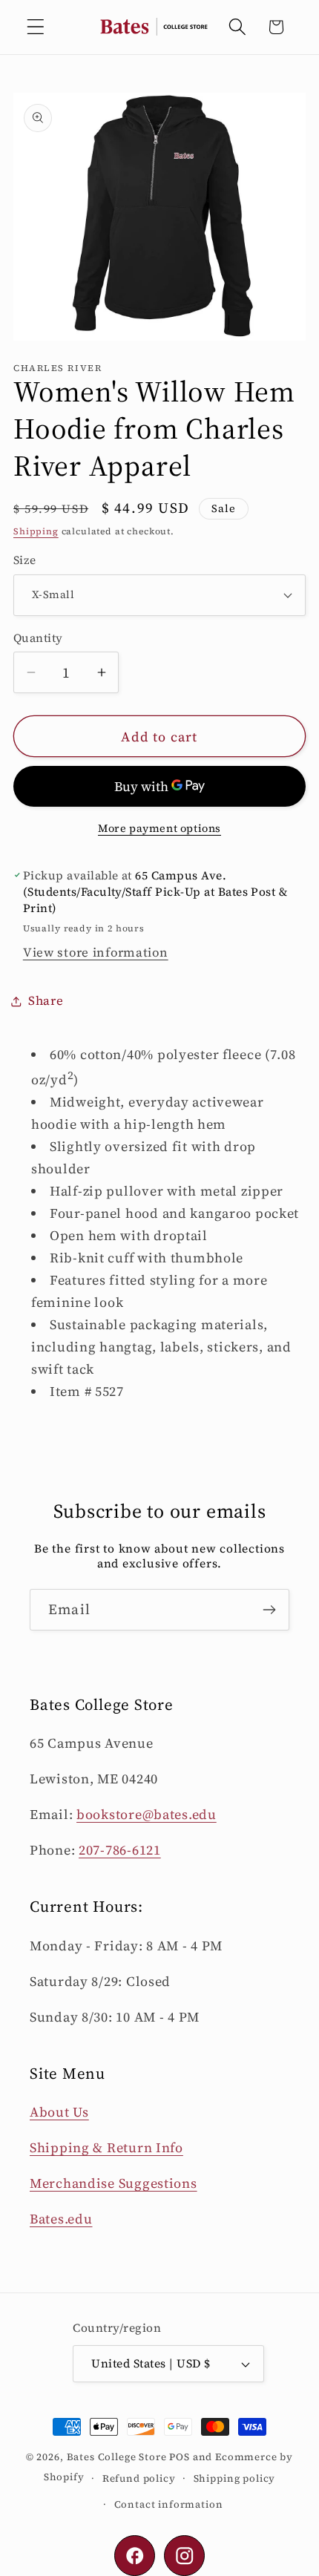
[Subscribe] (269, 1610)
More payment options (159, 828)
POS (180, 2457)
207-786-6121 (120, 1850)
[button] (36, 27)
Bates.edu (61, 2219)
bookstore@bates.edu (147, 1814)
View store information (96, 953)
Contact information (169, 2504)
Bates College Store (117, 2457)
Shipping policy (235, 2478)
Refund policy (139, 2478)
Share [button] (46, 1001)
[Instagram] (184, 2556)
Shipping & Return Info (106, 2147)
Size (25, 560)
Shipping (36, 531)
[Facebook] (135, 2556)
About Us (59, 2112)
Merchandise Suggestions (114, 2183)
